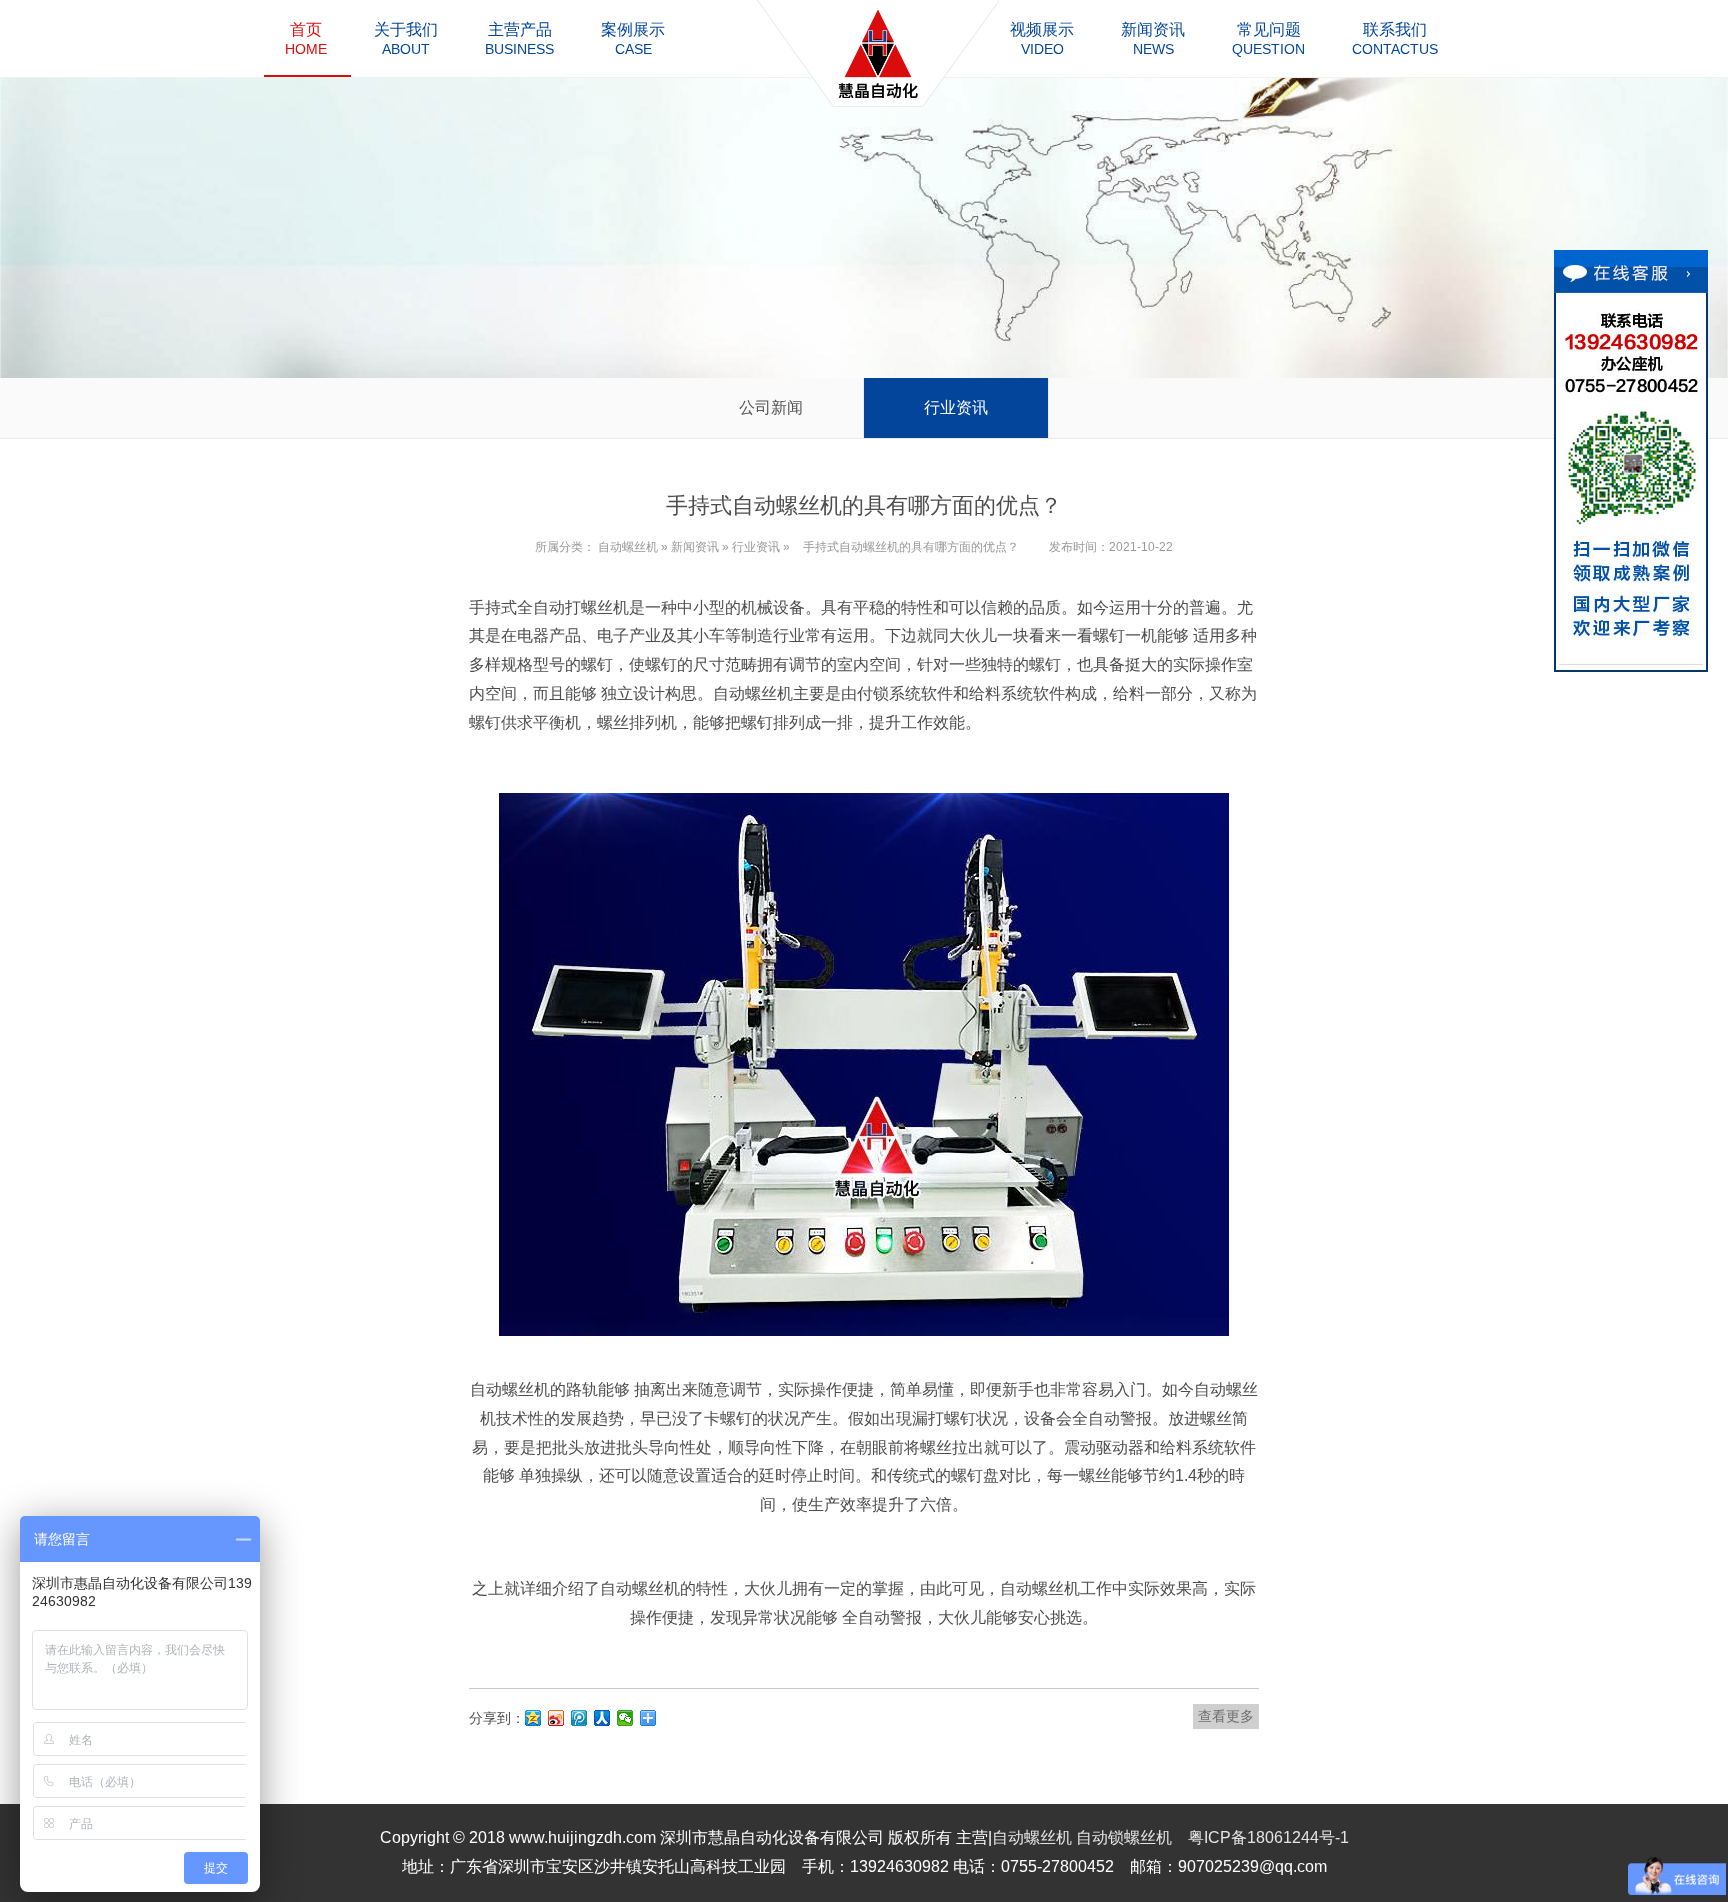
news (1153, 39)
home (306, 39)
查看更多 (1226, 1716)
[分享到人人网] (602, 1718)
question (1268, 39)
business (519, 39)
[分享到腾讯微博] (579, 1718)
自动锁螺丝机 (1124, 1837)
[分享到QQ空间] (533, 1718)
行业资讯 (956, 407)
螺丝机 (605, 607)
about (406, 39)
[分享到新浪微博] (556, 1718)
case (633, 39)
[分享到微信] (625, 1718)
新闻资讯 (695, 547)
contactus (1395, 39)
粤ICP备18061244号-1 (1268, 1837)
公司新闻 (771, 407)
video (1042, 39)
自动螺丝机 (628, 547)
